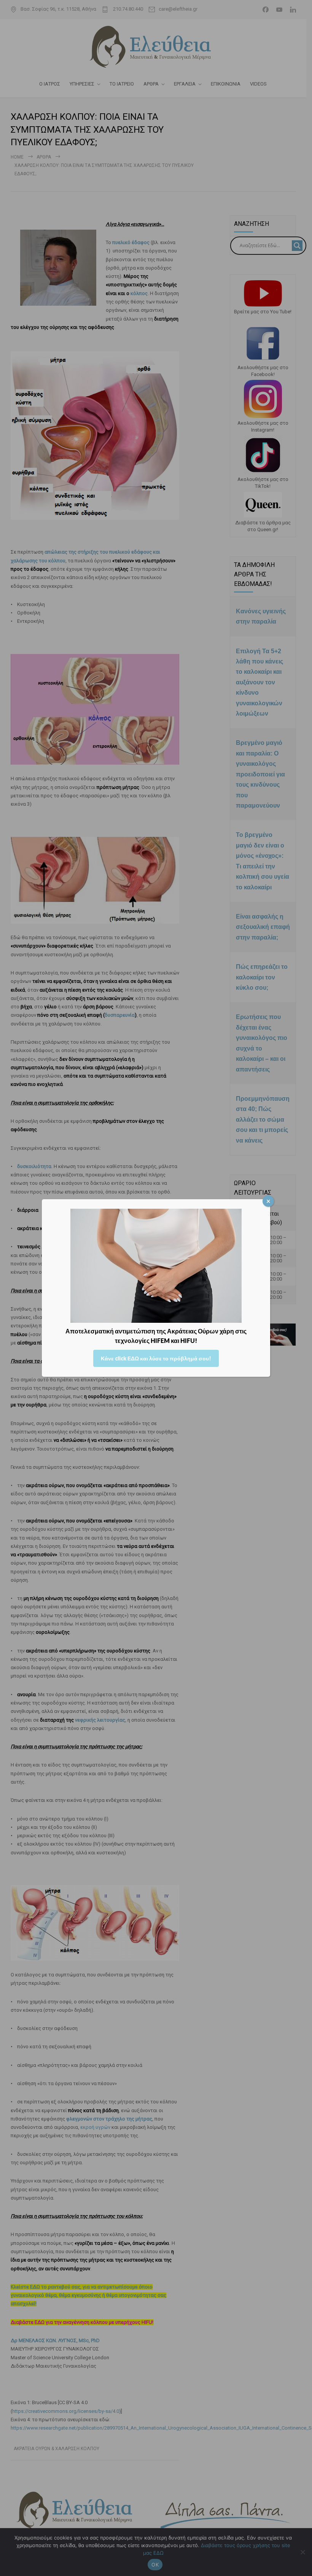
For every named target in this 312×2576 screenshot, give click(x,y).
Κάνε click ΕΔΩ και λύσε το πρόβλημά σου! (156, 1358)
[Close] (268, 1201)
